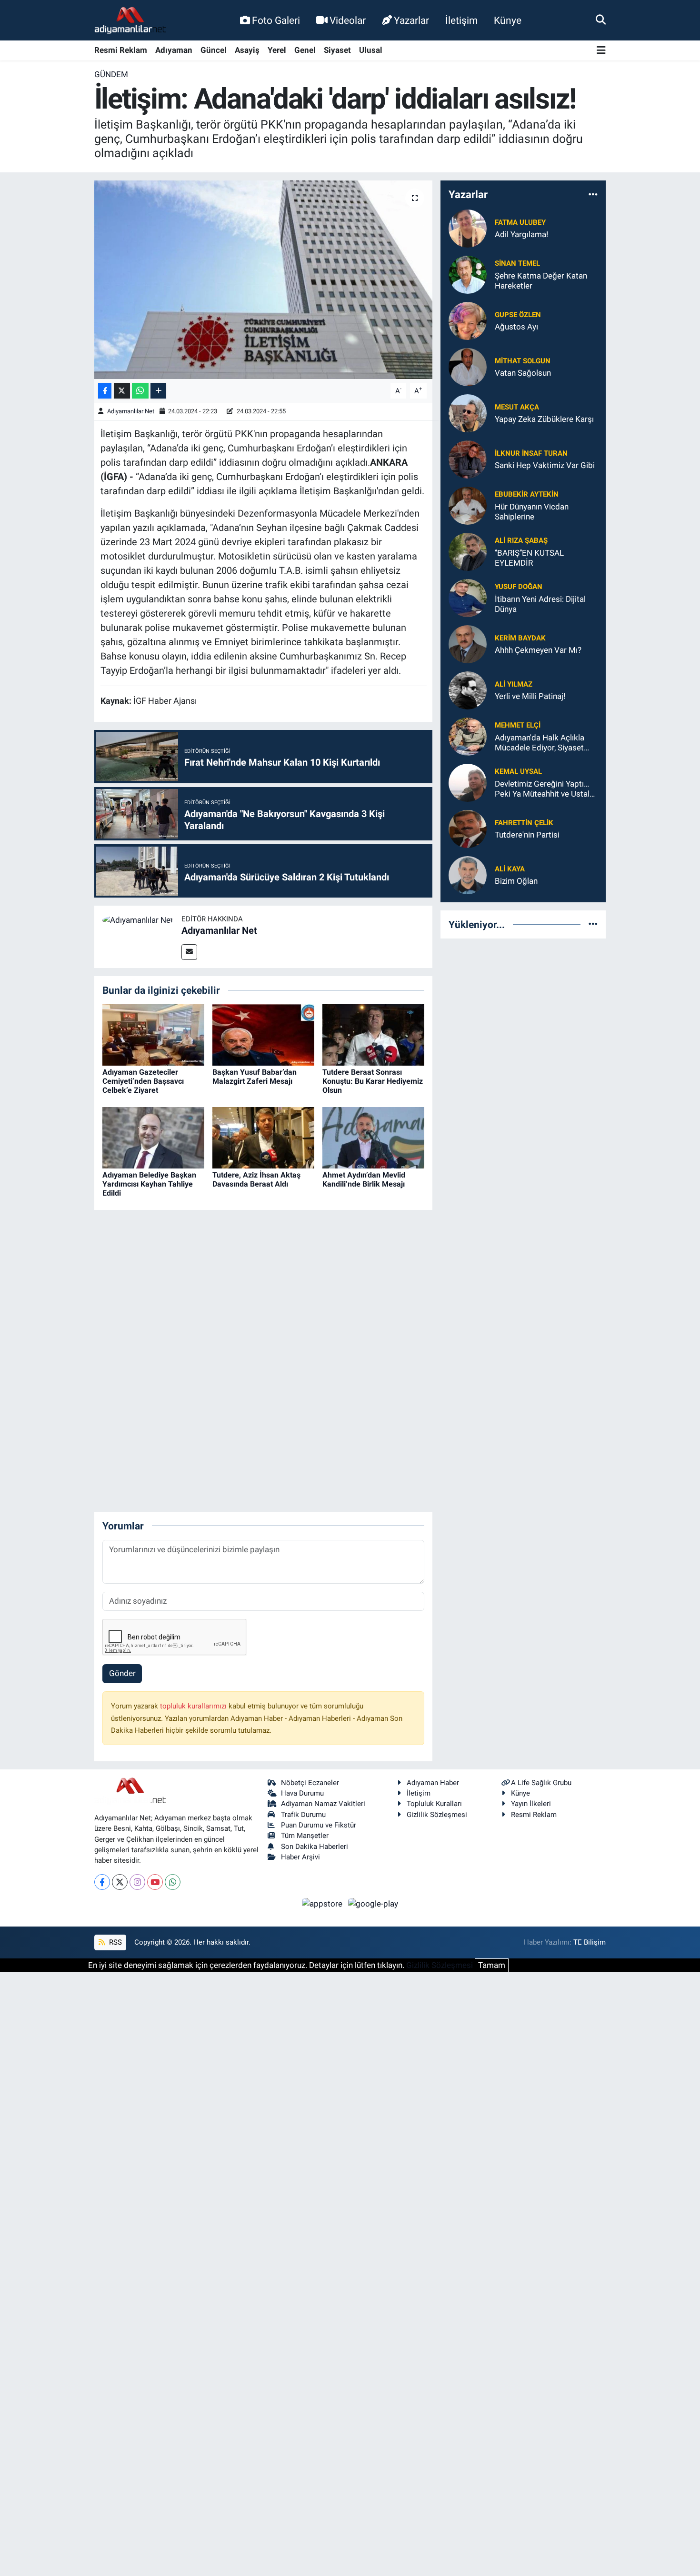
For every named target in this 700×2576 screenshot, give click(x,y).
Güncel (214, 50)
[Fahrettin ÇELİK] (468, 828)
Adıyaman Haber (433, 1783)
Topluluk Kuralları (434, 1804)
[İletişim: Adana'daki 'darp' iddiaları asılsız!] (264, 280)
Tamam (492, 1965)
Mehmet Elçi (518, 725)
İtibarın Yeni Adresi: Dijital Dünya (540, 604)
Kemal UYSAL (518, 771)
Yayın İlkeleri (531, 1804)
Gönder (122, 1673)
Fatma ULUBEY (520, 222)
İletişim (461, 20)
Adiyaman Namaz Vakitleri (323, 1804)
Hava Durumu (302, 1793)
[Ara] (601, 20)
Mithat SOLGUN (523, 361)
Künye (508, 20)
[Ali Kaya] (468, 874)
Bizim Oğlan (516, 881)
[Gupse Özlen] (468, 320)
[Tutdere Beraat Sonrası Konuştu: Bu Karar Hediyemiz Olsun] (373, 1034)
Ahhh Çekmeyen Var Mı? (538, 650)
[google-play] (373, 1904)
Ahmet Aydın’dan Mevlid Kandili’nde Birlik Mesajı (364, 1179)
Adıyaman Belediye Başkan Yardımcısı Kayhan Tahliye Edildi (149, 1184)
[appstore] (323, 1904)
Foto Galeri (276, 20)
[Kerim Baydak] (468, 643)
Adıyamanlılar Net (131, 411)
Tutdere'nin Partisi (527, 835)
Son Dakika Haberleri (315, 1847)
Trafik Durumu (303, 1815)
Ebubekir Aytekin (527, 494)
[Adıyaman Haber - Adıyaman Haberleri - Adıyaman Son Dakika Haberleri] (130, 20)
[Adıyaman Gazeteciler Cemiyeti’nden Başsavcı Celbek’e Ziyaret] (153, 1034)
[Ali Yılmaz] (468, 689)
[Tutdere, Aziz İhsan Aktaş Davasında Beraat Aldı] (263, 1137)
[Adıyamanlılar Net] (138, 919)
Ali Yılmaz (514, 684)
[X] (120, 1882)
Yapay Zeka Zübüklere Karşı (544, 419)
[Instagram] (137, 1882)
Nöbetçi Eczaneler (310, 1783)
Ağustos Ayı (516, 327)
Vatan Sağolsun (523, 373)
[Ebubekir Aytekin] (468, 505)
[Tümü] (593, 195)
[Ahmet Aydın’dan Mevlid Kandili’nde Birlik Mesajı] (373, 1137)
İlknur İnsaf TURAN (531, 453)
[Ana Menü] (601, 51)
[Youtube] (155, 1882)
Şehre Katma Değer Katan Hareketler (541, 281)
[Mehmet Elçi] (468, 736)
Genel (305, 50)
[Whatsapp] (173, 1882)
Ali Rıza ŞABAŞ (521, 540)
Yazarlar (411, 20)
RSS (115, 1942)
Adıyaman (174, 50)
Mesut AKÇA (517, 407)
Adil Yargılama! (521, 234)
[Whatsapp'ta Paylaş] (140, 391)
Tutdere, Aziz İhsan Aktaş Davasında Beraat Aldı (256, 1179)
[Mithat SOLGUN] (468, 366)
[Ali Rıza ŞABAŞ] (468, 551)
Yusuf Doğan (519, 587)
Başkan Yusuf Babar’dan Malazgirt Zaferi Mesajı (255, 1077)
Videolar (348, 20)
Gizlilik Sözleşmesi (437, 1815)
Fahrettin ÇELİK (524, 823)
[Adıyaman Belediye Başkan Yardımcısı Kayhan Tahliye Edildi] (153, 1137)
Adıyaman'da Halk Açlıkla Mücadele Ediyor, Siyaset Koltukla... (540, 743)
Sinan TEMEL (517, 263)
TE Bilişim (590, 1942)
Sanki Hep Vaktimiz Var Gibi (545, 465)
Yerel (277, 50)
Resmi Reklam (121, 50)
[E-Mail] (189, 952)
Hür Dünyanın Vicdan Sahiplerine (532, 512)
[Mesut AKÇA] (468, 412)
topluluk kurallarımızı (194, 1706)
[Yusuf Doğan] (468, 597)
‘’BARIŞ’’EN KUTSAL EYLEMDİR (529, 558)
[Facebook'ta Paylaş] (105, 391)
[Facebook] (102, 1882)
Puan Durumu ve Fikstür (319, 1825)
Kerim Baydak (520, 638)
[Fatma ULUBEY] (468, 228)
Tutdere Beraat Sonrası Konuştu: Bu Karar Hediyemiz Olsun (373, 1081)
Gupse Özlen (518, 315)
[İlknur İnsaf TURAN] (468, 459)
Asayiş (247, 50)
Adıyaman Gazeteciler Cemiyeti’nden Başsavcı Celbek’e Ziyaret (143, 1081)
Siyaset (337, 50)
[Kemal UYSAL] (468, 782)
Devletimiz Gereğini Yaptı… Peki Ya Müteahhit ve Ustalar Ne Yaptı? (546, 789)
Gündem (111, 74)
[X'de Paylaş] (122, 391)
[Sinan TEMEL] (468, 274)
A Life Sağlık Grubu (541, 1783)
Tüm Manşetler (305, 1836)
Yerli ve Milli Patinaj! (530, 696)
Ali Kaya (510, 869)
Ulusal (371, 50)
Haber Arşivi (300, 1857)
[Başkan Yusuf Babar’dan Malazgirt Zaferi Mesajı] (263, 1034)
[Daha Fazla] (158, 391)
